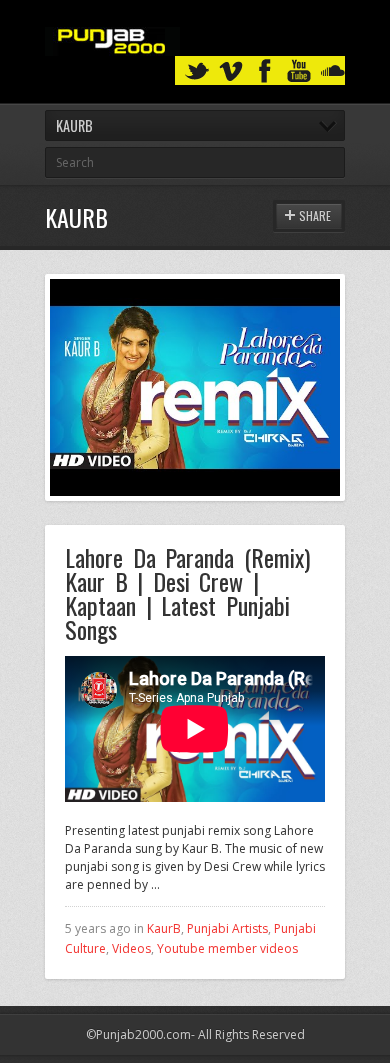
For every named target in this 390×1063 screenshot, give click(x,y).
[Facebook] (265, 71)
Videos (131, 948)
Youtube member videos (227, 948)
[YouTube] (299, 71)
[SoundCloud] (333, 71)
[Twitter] (197, 71)
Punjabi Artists (227, 928)
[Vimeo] (231, 71)
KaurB (164, 928)
